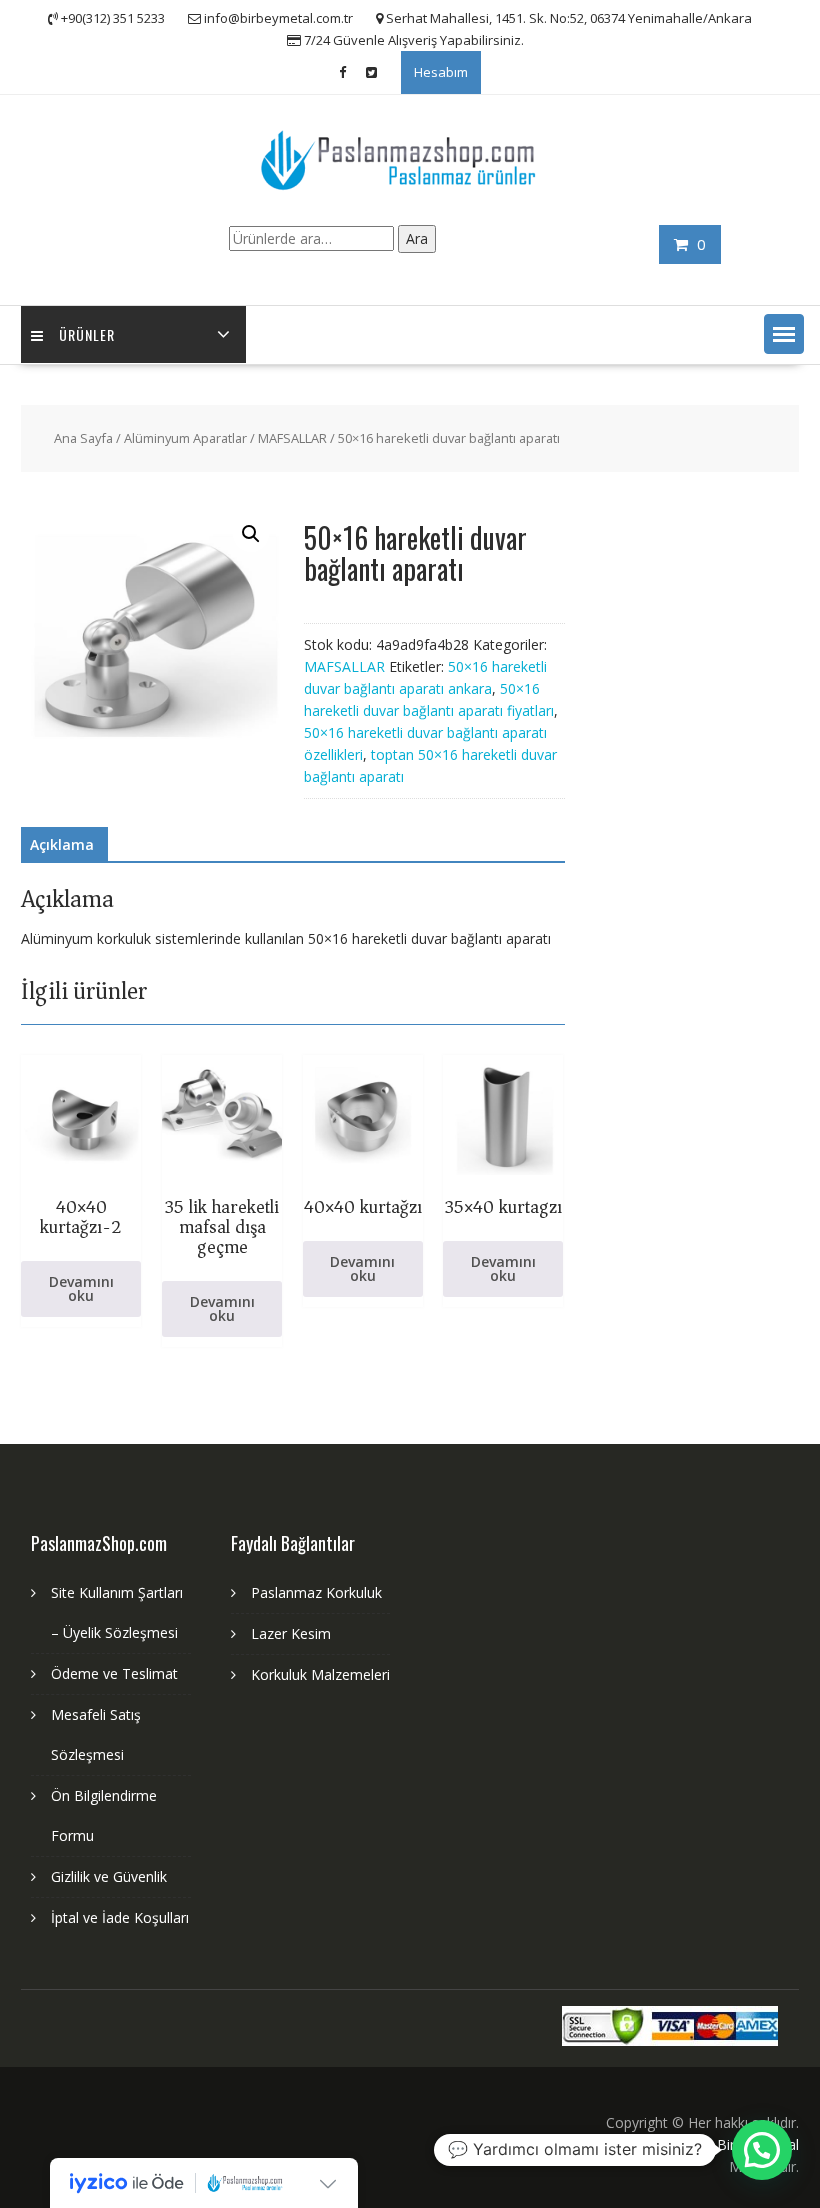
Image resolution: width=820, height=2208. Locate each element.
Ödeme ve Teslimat (114, 1673)
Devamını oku (81, 1288)
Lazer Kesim (291, 1633)
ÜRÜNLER (87, 334)
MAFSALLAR (292, 438)
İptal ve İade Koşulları (120, 1917)
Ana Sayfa (83, 438)
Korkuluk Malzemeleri (320, 1674)
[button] (784, 334)
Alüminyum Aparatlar (185, 438)
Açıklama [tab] (62, 844)
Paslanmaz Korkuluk (316, 1592)
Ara (417, 238)
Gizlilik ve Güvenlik (109, 1876)
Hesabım (441, 72)
